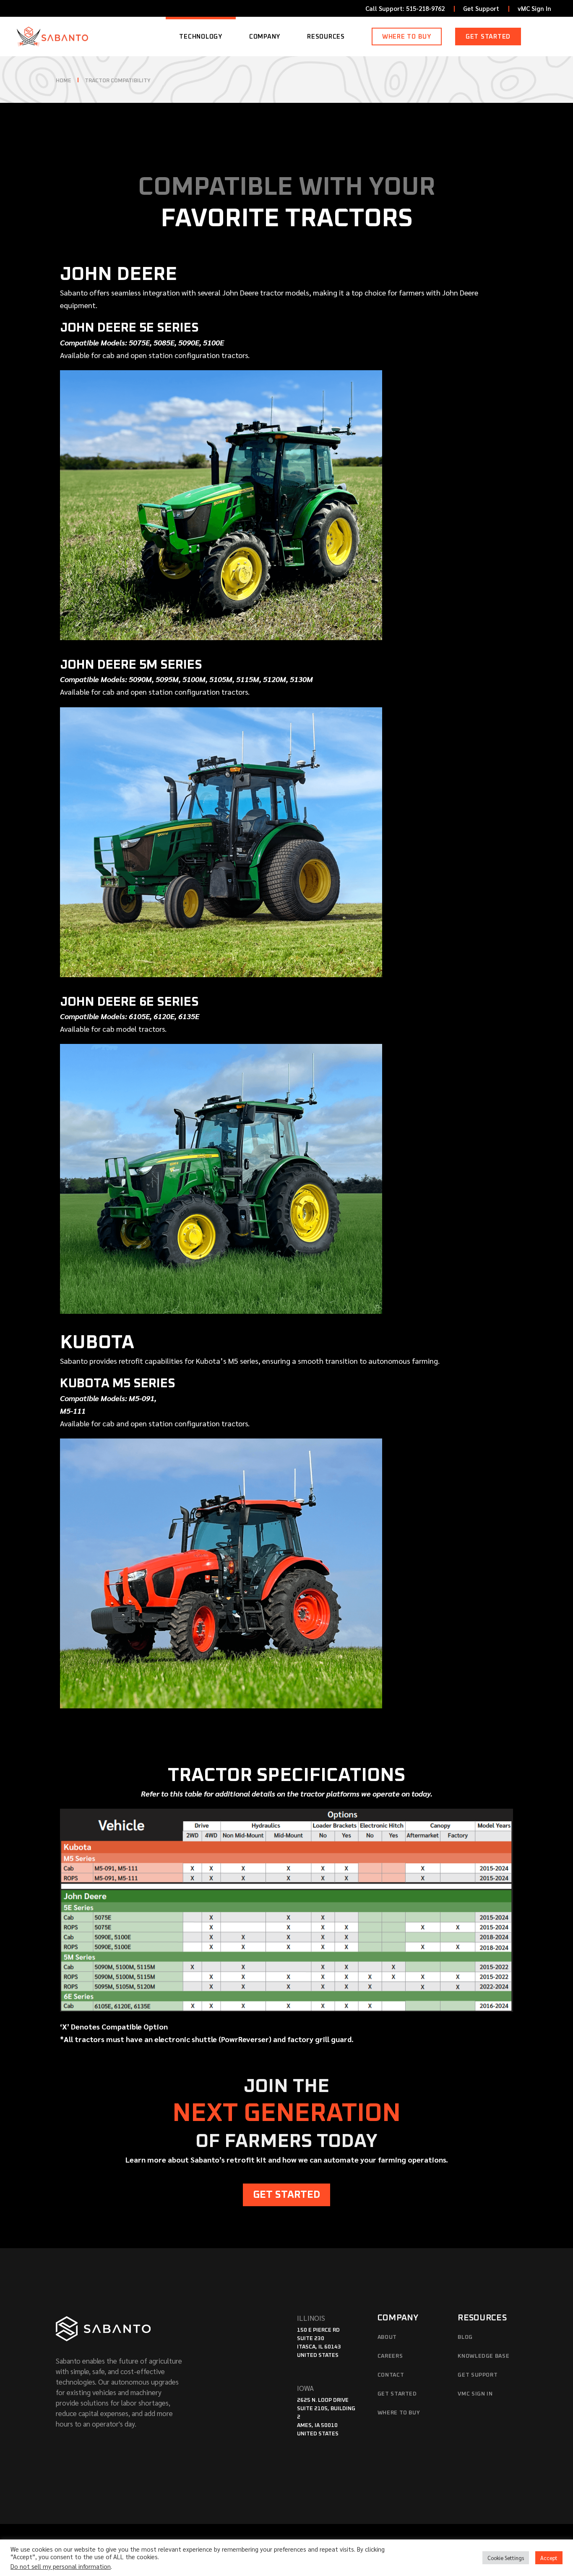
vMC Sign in (475, 2394)
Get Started (397, 2394)
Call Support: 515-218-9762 (405, 8)
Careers (390, 2356)
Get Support (481, 8)
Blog (465, 2337)
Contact (391, 2375)
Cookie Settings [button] (506, 2558)
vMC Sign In (534, 8)
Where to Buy (399, 2413)
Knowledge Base (483, 2356)
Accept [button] (549, 2558)
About (387, 2337)
